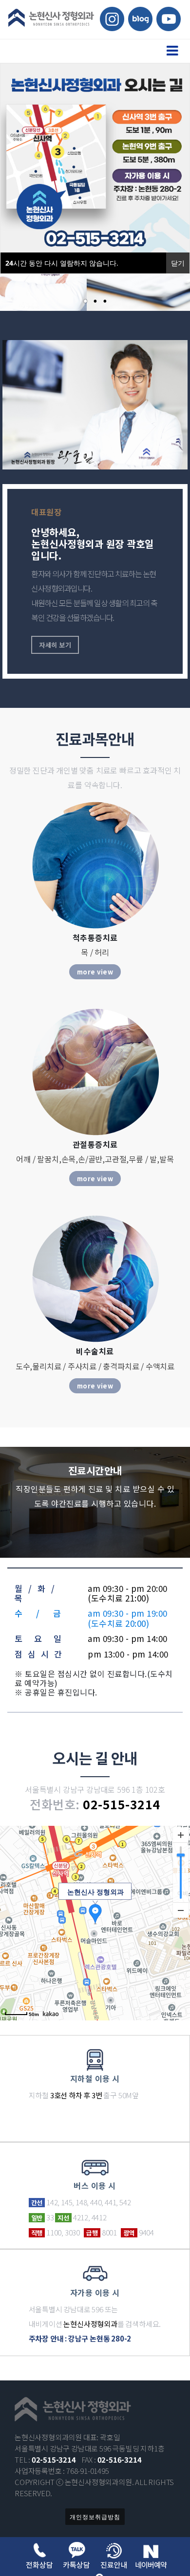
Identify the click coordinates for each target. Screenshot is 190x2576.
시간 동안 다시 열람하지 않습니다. (62, 263)
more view (95, 972)
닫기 (178, 263)
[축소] (181, 1910)
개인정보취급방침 (95, 2517)
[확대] (181, 1835)
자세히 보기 (55, 645)
